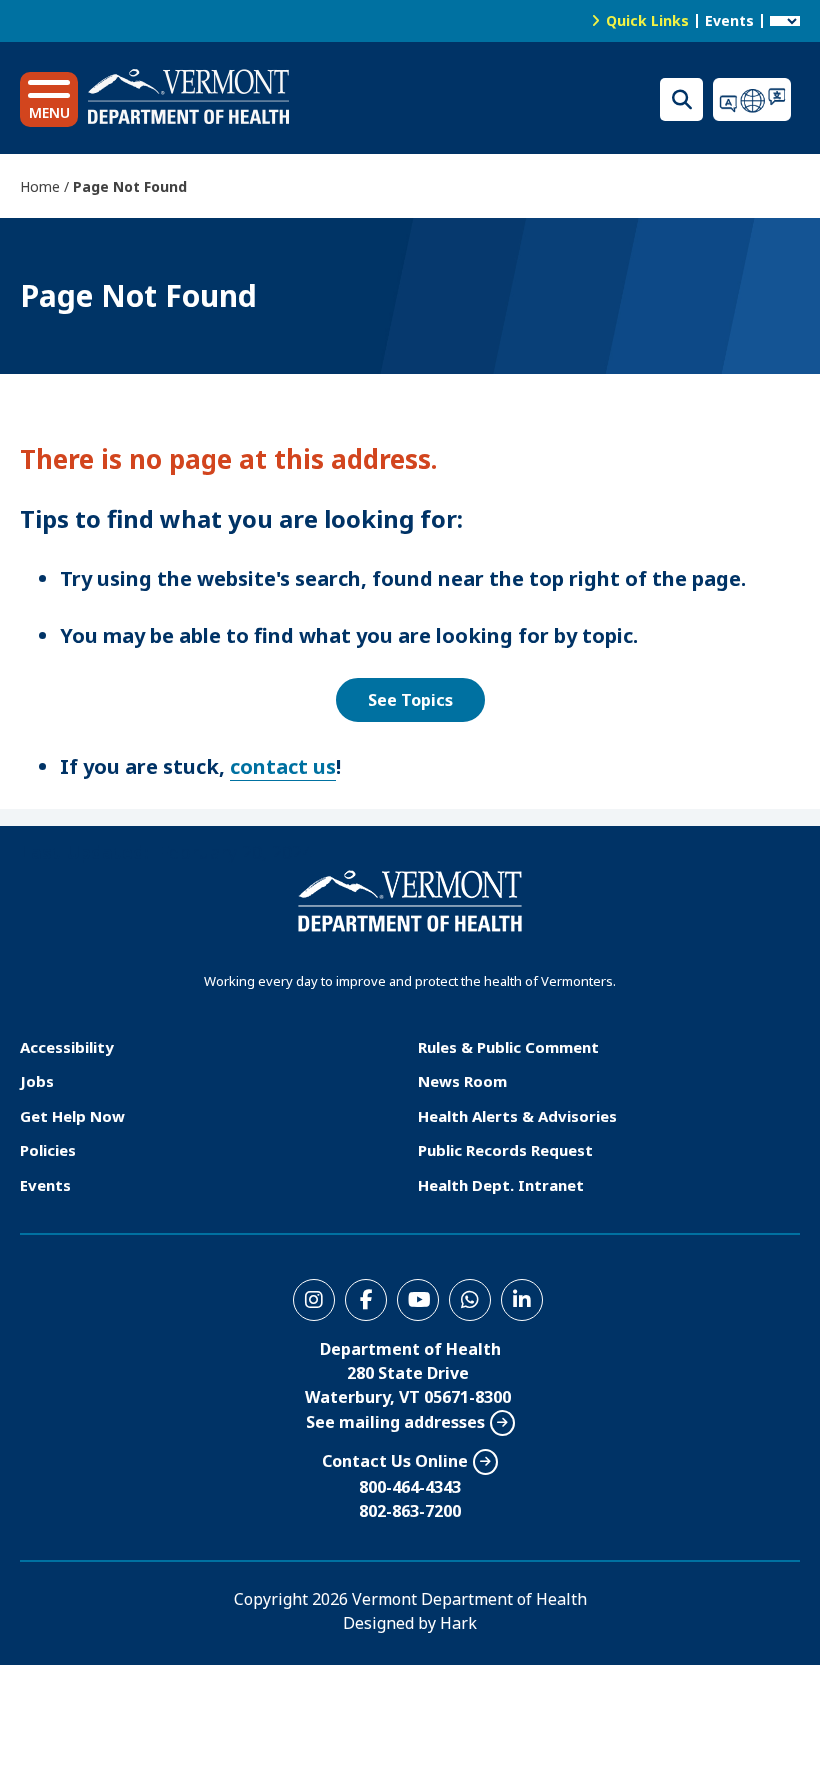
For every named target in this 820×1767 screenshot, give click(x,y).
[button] (49, 99)
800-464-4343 (410, 1487)
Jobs (37, 1081)
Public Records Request (505, 1150)
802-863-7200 (410, 1511)
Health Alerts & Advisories (517, 1116)
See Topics (410, 700)
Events (729, 20)
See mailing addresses (395, 1422)
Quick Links (647, 20)
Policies (48, 1150)
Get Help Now (72, 1116)
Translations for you (756, 99)
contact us (283, 766)
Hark (458, 1623)
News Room (462, 1081)
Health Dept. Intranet (501, 1185)
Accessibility (67, 1047)
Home (40, 186)
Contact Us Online (395, 1461)
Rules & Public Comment (508, 1047)
